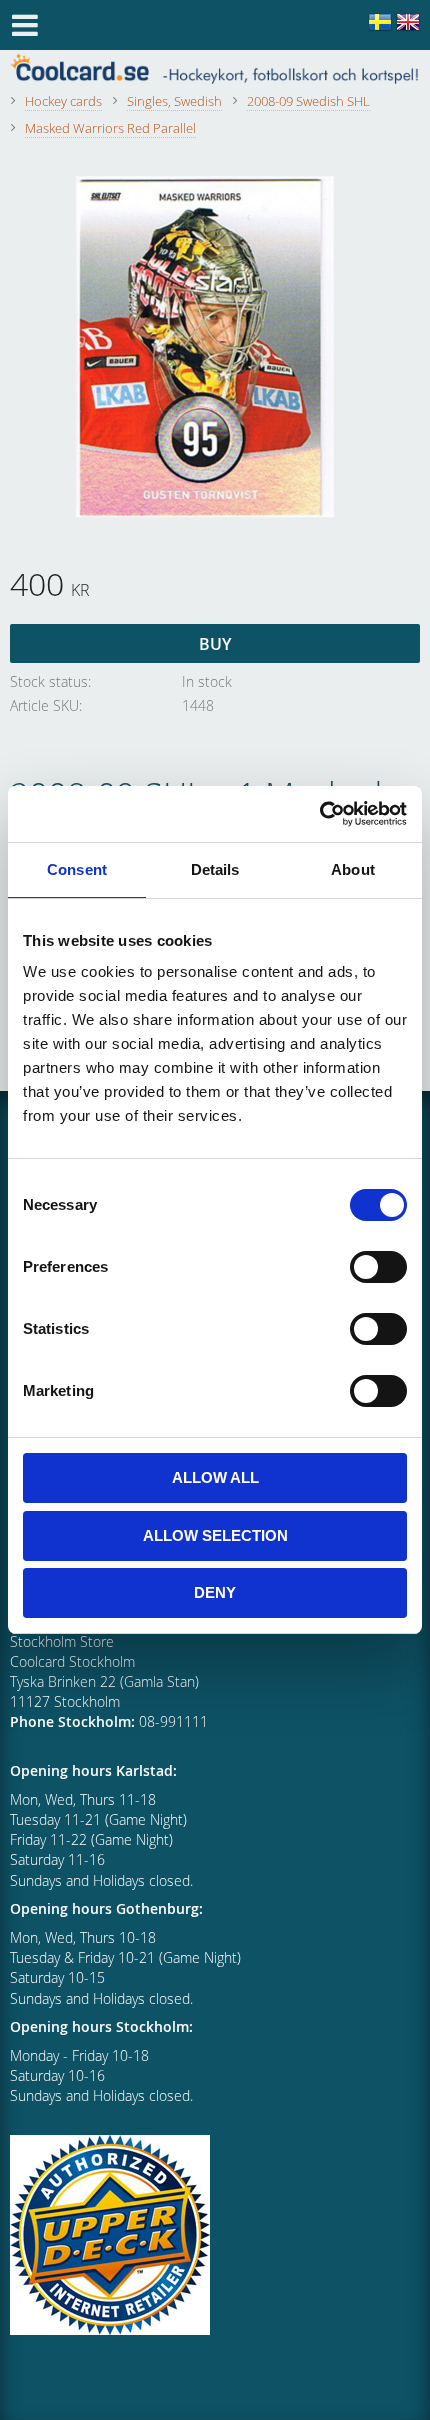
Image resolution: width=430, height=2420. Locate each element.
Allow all (215, 1477)
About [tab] (353, 869)
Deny (215, 1592)
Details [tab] (215, 869)
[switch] (378, 1267)
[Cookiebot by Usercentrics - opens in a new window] (319, 814)
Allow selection (215, 1535)
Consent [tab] (77, 869)
